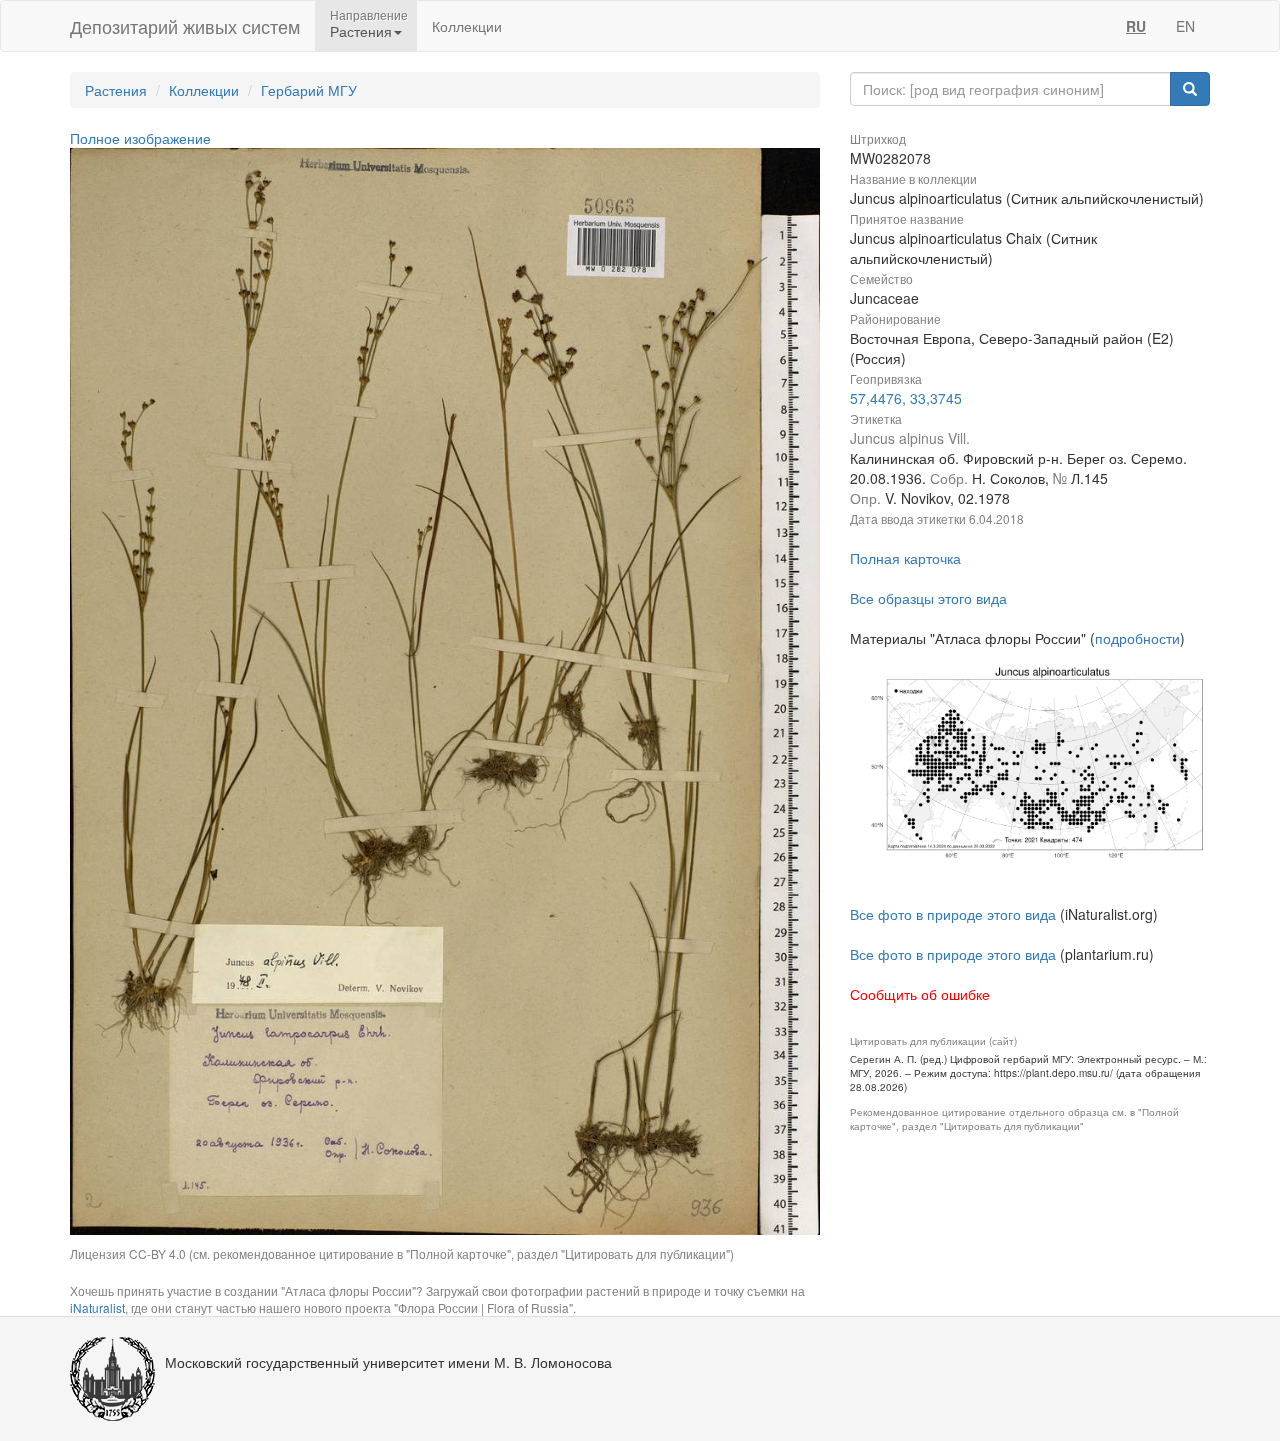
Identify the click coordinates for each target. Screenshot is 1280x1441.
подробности (1137, 638)
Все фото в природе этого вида (953, 914)
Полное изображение (140, 138)
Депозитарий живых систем (185, 26)
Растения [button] (361, 31)
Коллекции (467, 26)
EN (1185, 26)
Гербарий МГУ (309, 90)
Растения (116, 90)
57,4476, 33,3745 (906, 398)
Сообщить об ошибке (920, 994)
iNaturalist (97, 1307)
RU (1136, 26)
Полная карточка (905, 558)
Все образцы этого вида (928, 598)
